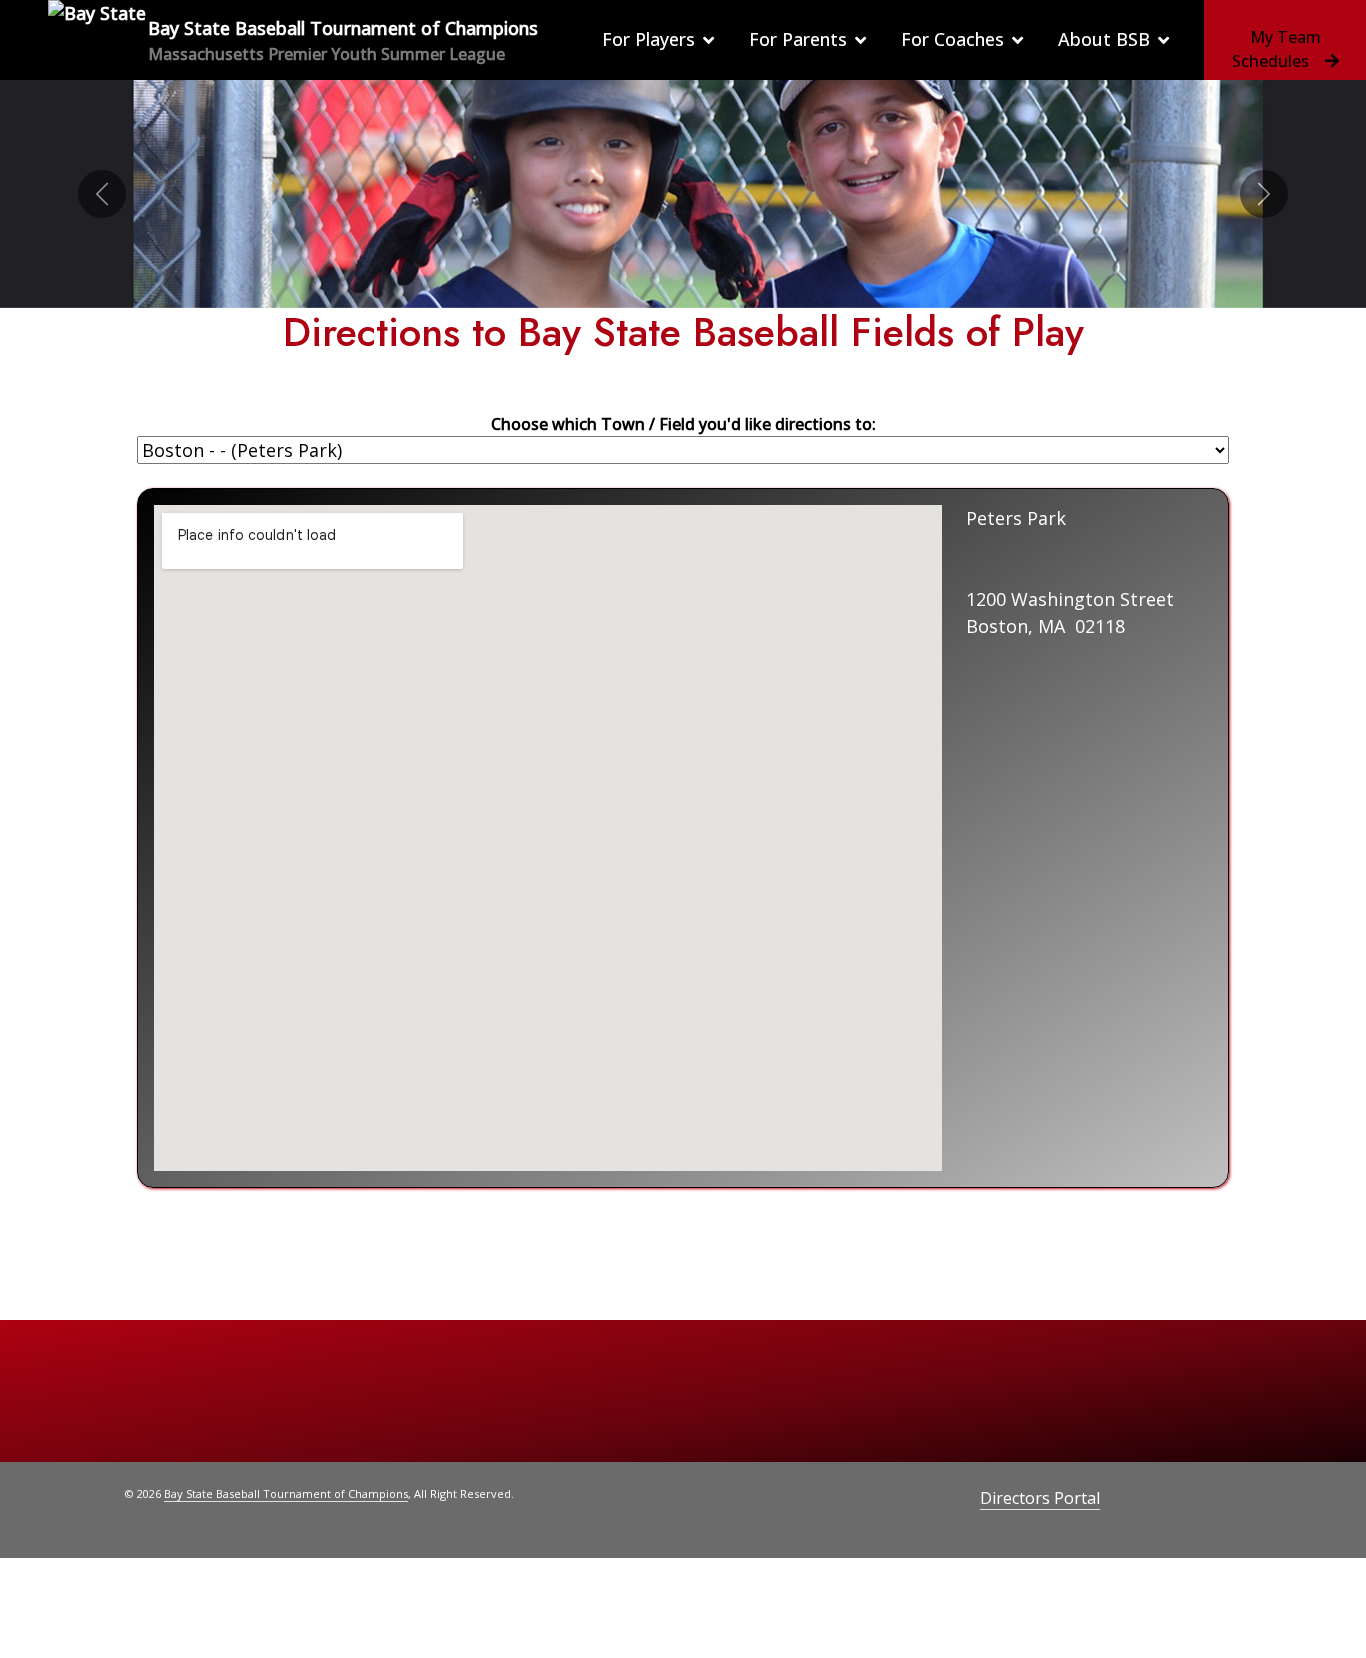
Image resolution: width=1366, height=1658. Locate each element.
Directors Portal (1040, 1498)
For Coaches (952, 39)
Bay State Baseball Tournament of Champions (286, 1493)
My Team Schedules (1276, 49)
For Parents (798, 39)
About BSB (1104, 39)
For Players (648, 39)
